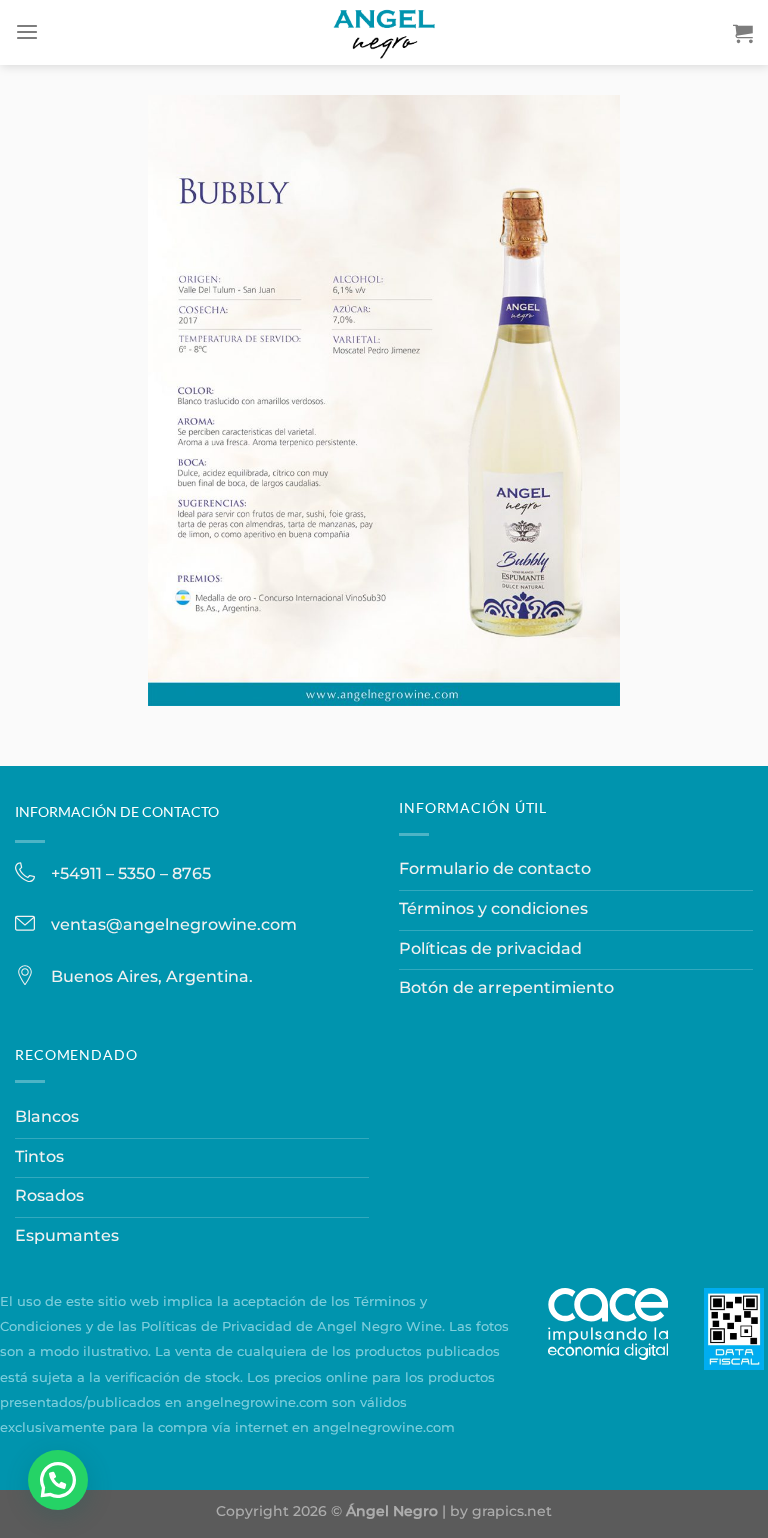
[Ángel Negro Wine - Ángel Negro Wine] (384, 32)
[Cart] (743, 33)
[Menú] (27, 32)
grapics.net (512, 1511)
